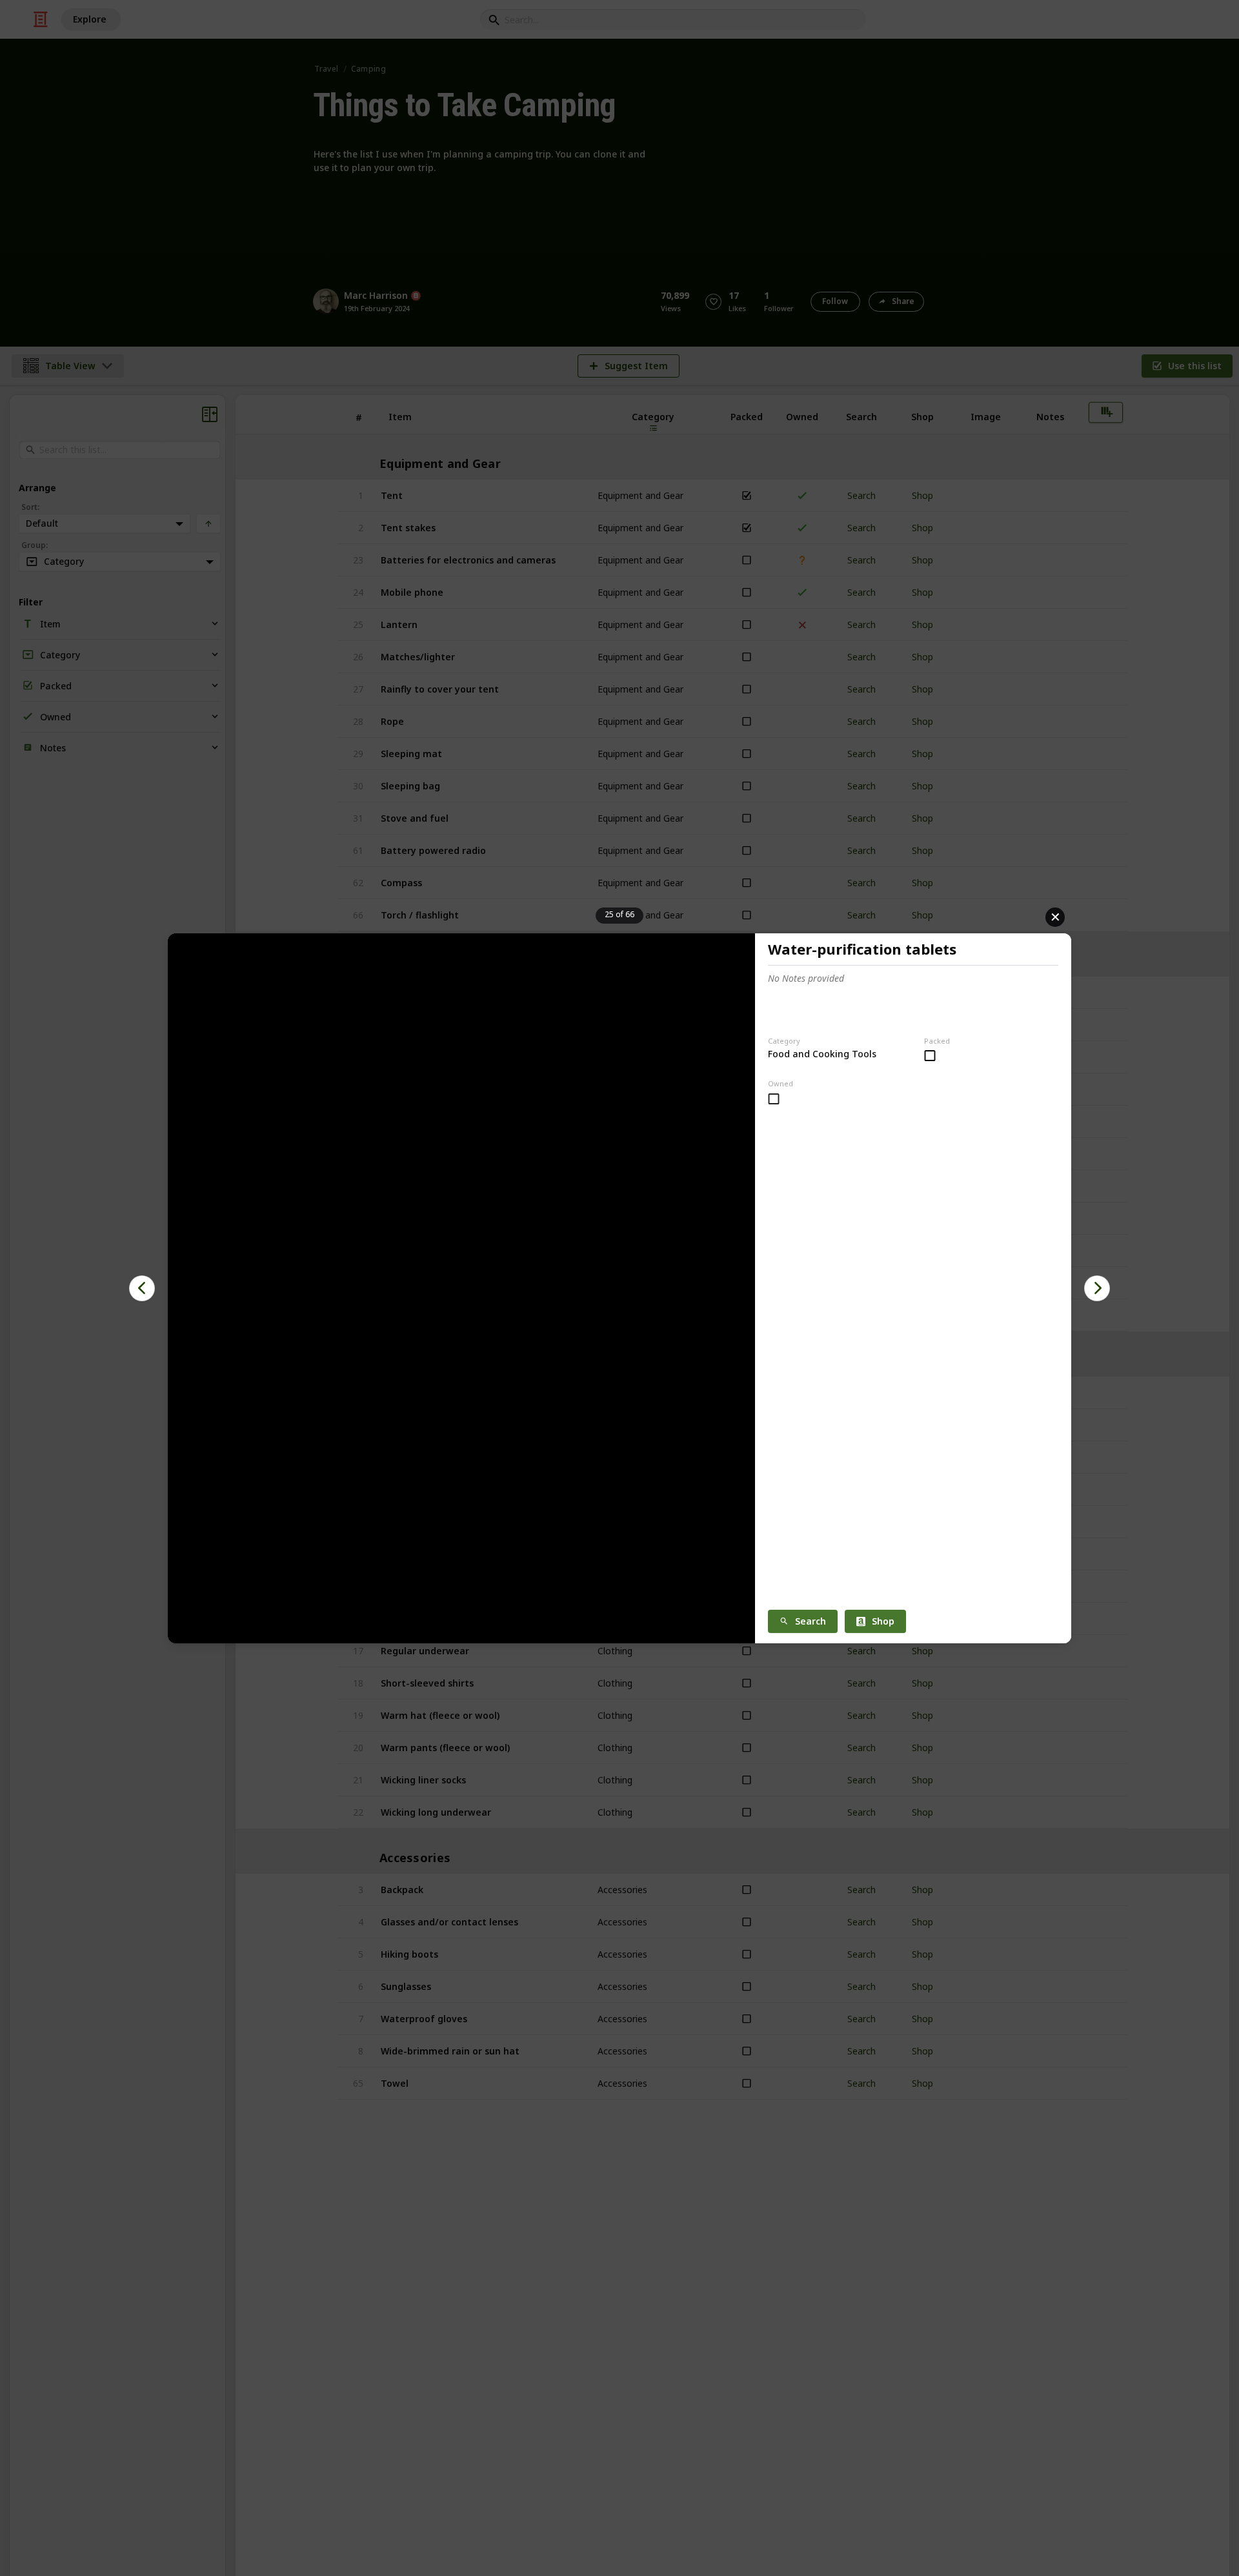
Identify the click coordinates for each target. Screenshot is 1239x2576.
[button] (142, 1288)
